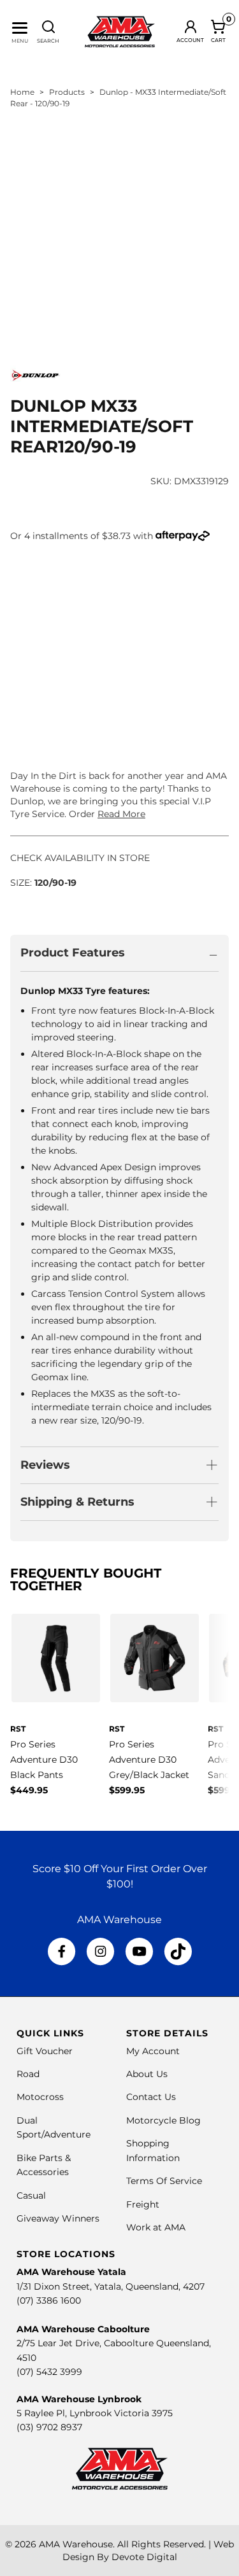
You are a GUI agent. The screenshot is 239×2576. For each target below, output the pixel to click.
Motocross (40, 2097)
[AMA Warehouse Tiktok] (178, 1952)
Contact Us (151, 2097)
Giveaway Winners (58, 2218)
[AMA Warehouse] (120, 32)
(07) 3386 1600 (49, 2300)
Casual (31, 2195)
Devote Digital (144, 2557)
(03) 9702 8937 (49, 2427)
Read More (121, 814)
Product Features (73, 953)
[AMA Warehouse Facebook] (62, 1952)
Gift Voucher (45, 2051)
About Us (147, 2074)
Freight (143, 2204)
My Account (153, 2051)
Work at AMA (156, 2227)
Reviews (45, 1465)
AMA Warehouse (76, 2544)
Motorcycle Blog (163, 2120)
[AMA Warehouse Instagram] (100, 1952)
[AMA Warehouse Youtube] (139, 1952)
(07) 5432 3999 (49, 2372)
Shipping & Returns (77, 1502)
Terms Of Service (164, 2181)
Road (28, 2074)
